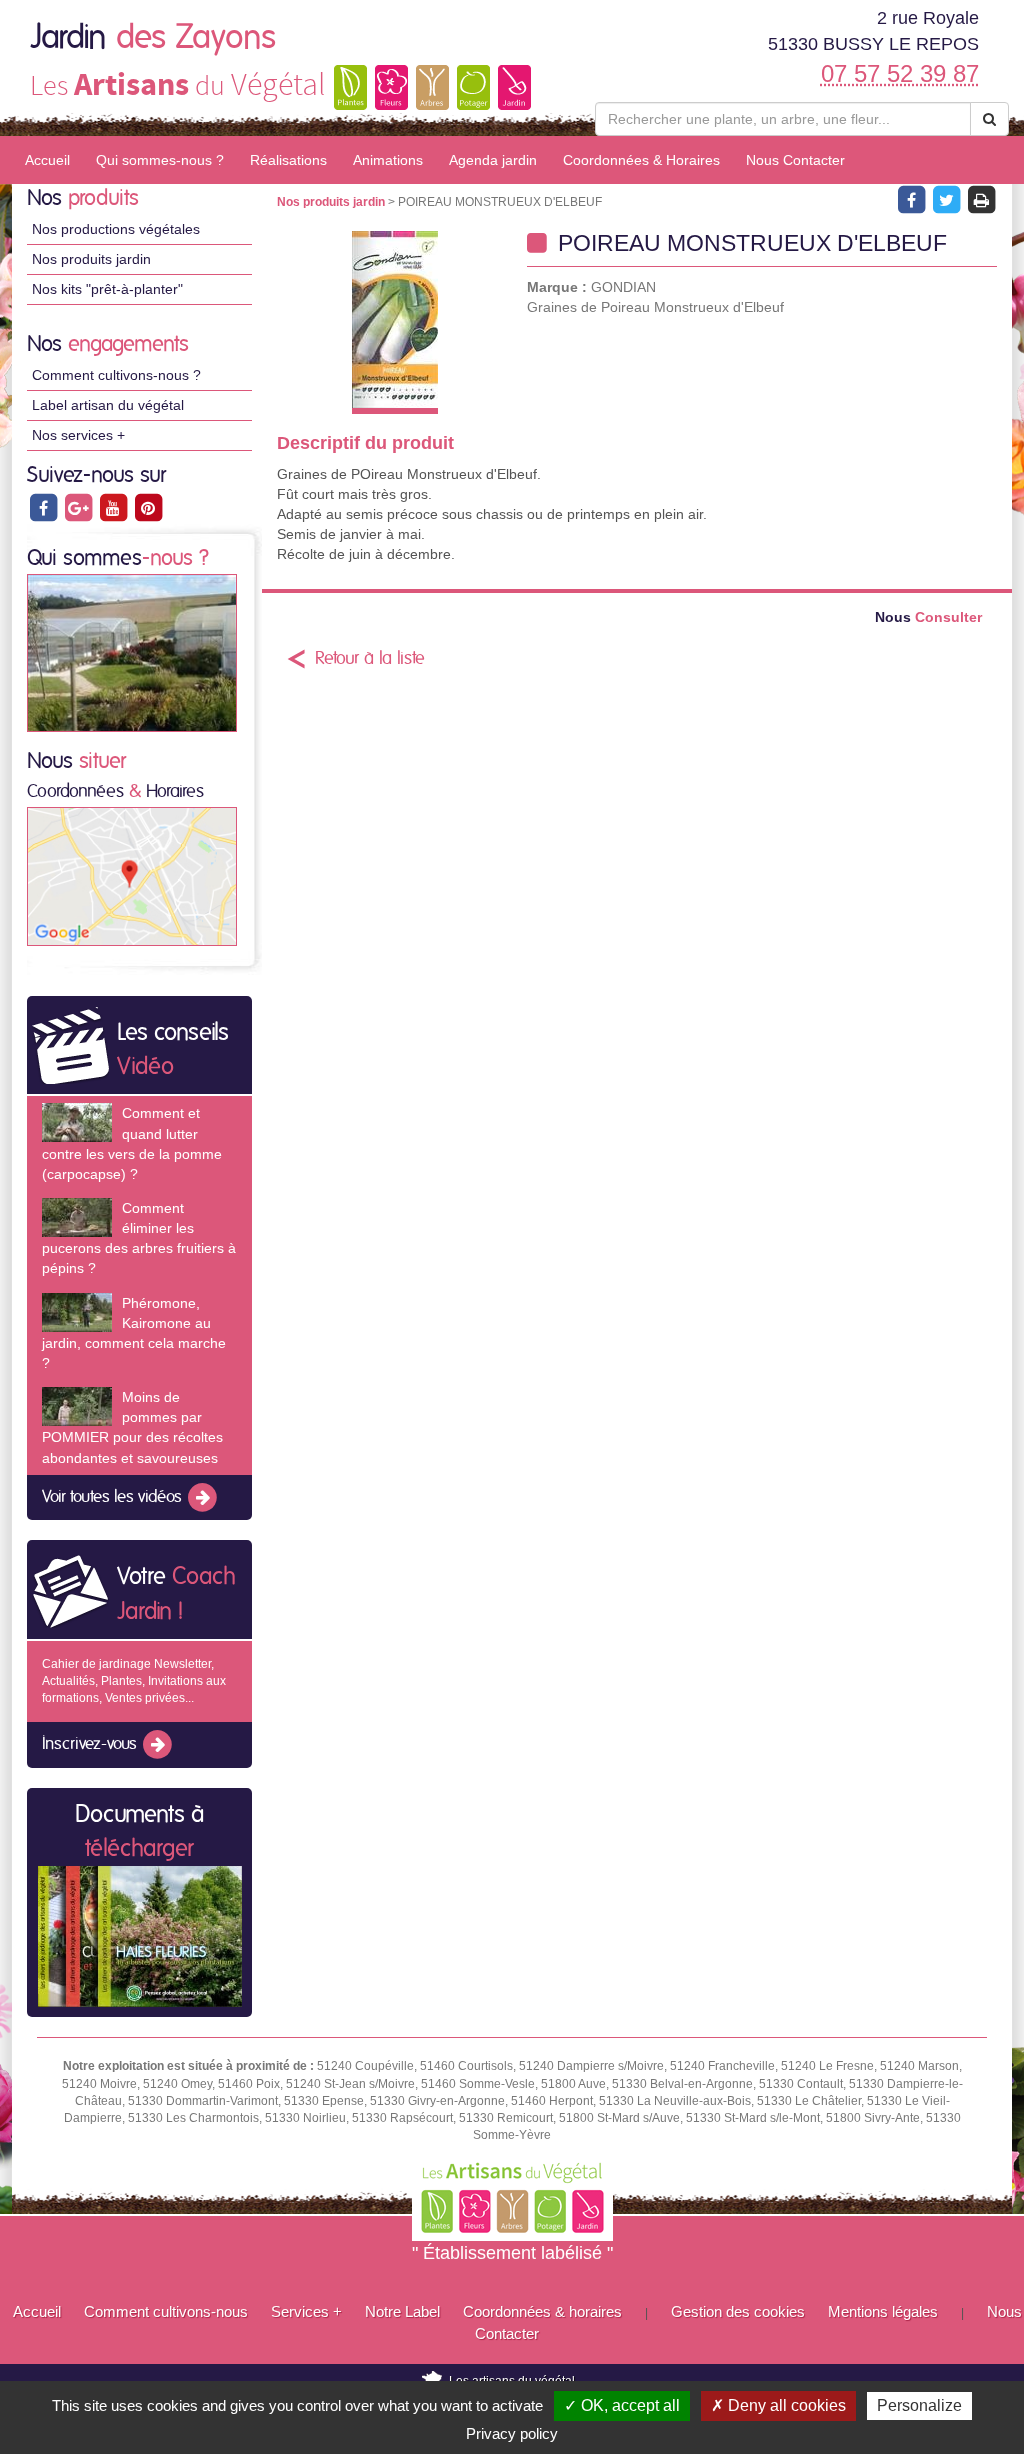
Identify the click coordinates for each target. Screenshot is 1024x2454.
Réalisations (288, 160)
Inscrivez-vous (91, 1745)
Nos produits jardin (91, 259)
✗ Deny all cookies (778, 2405)
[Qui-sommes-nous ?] (132, 652)
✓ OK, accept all (622, 2405)
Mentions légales (883, 2311)
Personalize (919, 2405)
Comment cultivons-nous (166, 2311)
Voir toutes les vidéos (114, 1497)
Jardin (153, 38)
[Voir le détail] (77, 1122)
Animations (388, 160)
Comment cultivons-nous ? (116, 375)
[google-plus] (79, 507)
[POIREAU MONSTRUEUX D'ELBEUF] (394, 322)
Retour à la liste (370, 659)
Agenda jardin (493, 160)
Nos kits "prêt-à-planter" (107, 289)
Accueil (47, 160)
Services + (306, 2311)
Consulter (928, 617)
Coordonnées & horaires (542, 2311)
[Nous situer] (132, 876)
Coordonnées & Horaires (641, 160)
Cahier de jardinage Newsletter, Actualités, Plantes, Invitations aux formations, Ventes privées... (134, 1681)
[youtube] (114, 507)
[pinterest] (148, 507)
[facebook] (44, 507)
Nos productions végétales (116, 229)
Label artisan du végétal (108, 405)
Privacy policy (512, 2433)
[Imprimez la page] (981, 199)
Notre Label (402, 2311)
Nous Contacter (795, 160)
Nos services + (78, 435)
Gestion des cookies (738, 2311)
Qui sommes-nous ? (160, 160)
